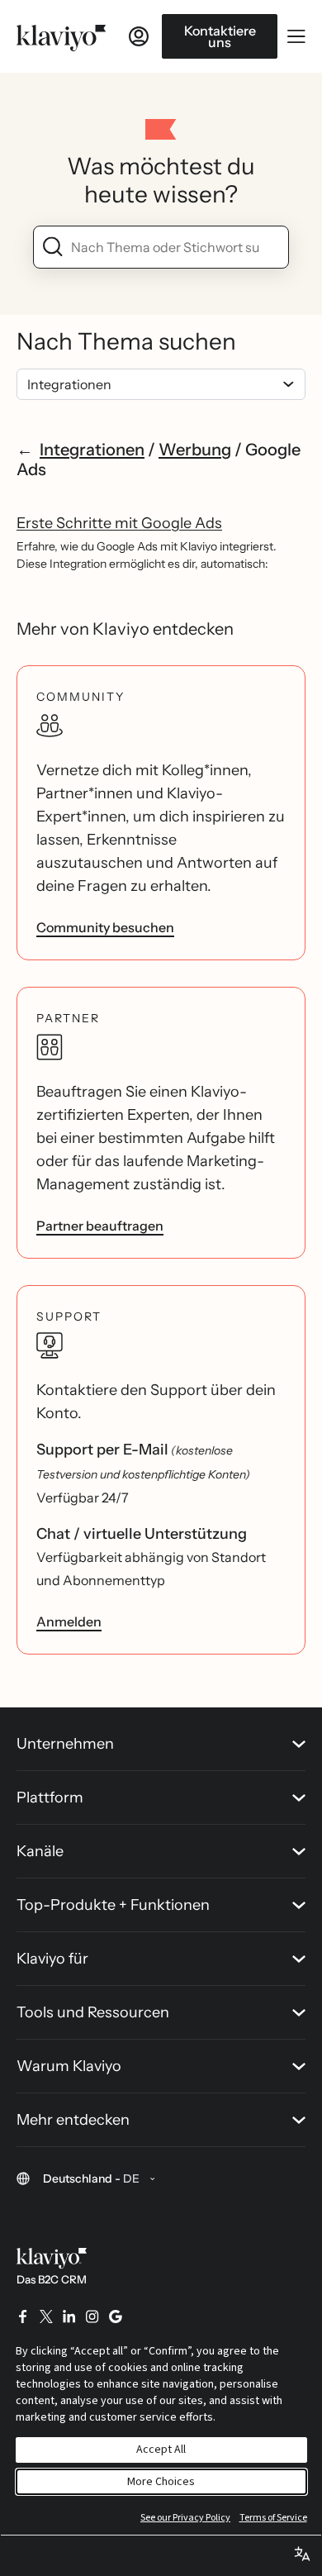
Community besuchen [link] (105, 927)
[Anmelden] (139, 36)
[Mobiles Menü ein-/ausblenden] (296, 36)
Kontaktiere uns (220, 36)
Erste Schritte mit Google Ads (119, 523)
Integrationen (92, 450)
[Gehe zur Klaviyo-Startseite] (61, 36)
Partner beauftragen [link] (100, 1226)
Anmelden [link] (69, 1621)
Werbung (195, 450)
